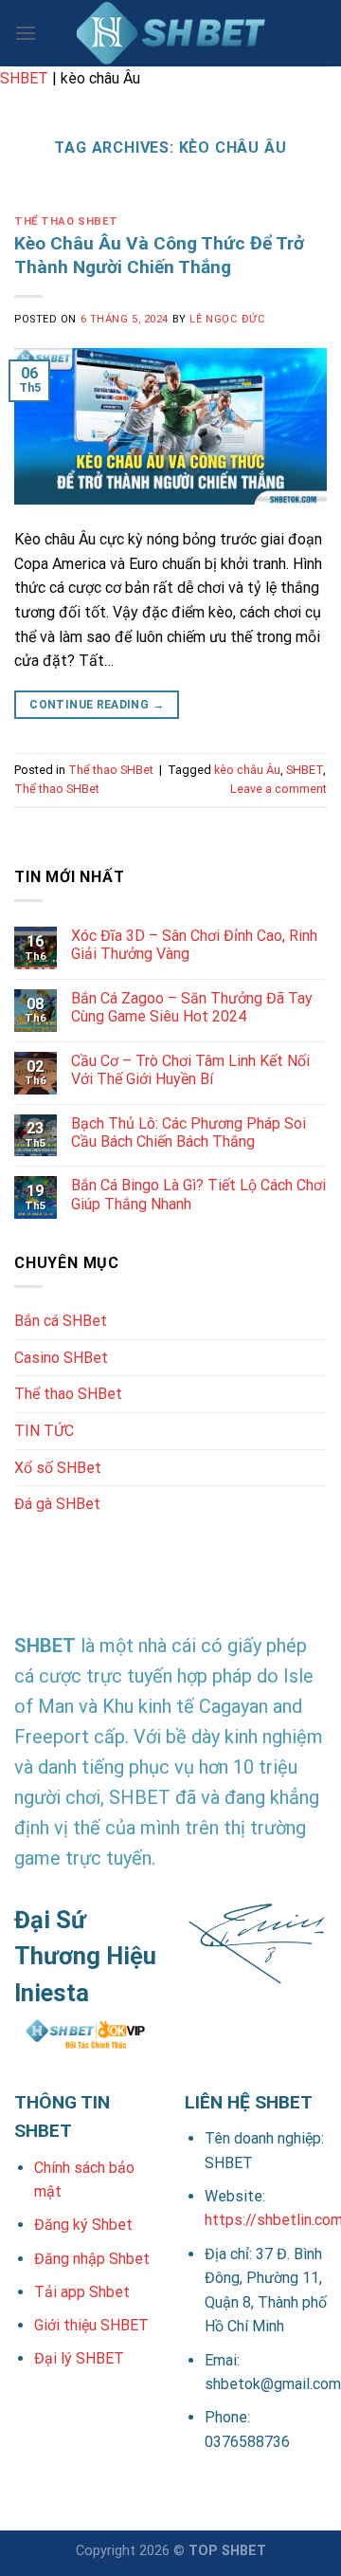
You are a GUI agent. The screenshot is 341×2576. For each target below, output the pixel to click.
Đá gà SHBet (57, 1504)
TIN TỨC (44, 1431)
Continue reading (97, 705)
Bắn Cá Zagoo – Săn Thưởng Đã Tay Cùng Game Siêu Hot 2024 (192, 1007)
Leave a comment (278, 789)
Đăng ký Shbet (83, 2225)
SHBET (24, 78)
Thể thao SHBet (66, 221)
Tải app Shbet (82, 2292)
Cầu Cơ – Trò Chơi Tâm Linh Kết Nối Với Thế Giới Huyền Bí (190, 1070)
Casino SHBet (61, 1358)
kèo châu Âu (247, 770)
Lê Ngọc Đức (227, 319)
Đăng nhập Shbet (92, 2259)
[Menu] (26, 33)
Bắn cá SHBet (61, 1321)
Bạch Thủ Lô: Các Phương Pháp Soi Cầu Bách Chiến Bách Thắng (188, 1132)
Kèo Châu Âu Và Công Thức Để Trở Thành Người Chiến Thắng (159, 255)
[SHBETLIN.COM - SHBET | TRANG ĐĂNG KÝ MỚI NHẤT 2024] (170, 33)
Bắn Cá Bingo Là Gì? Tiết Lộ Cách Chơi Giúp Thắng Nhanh (198, 1194)
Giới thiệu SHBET (91, 2325)
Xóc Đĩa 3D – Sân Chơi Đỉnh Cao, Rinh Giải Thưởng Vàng (194, 945)
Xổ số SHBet (58, 1468)
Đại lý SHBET (79, 2358)
